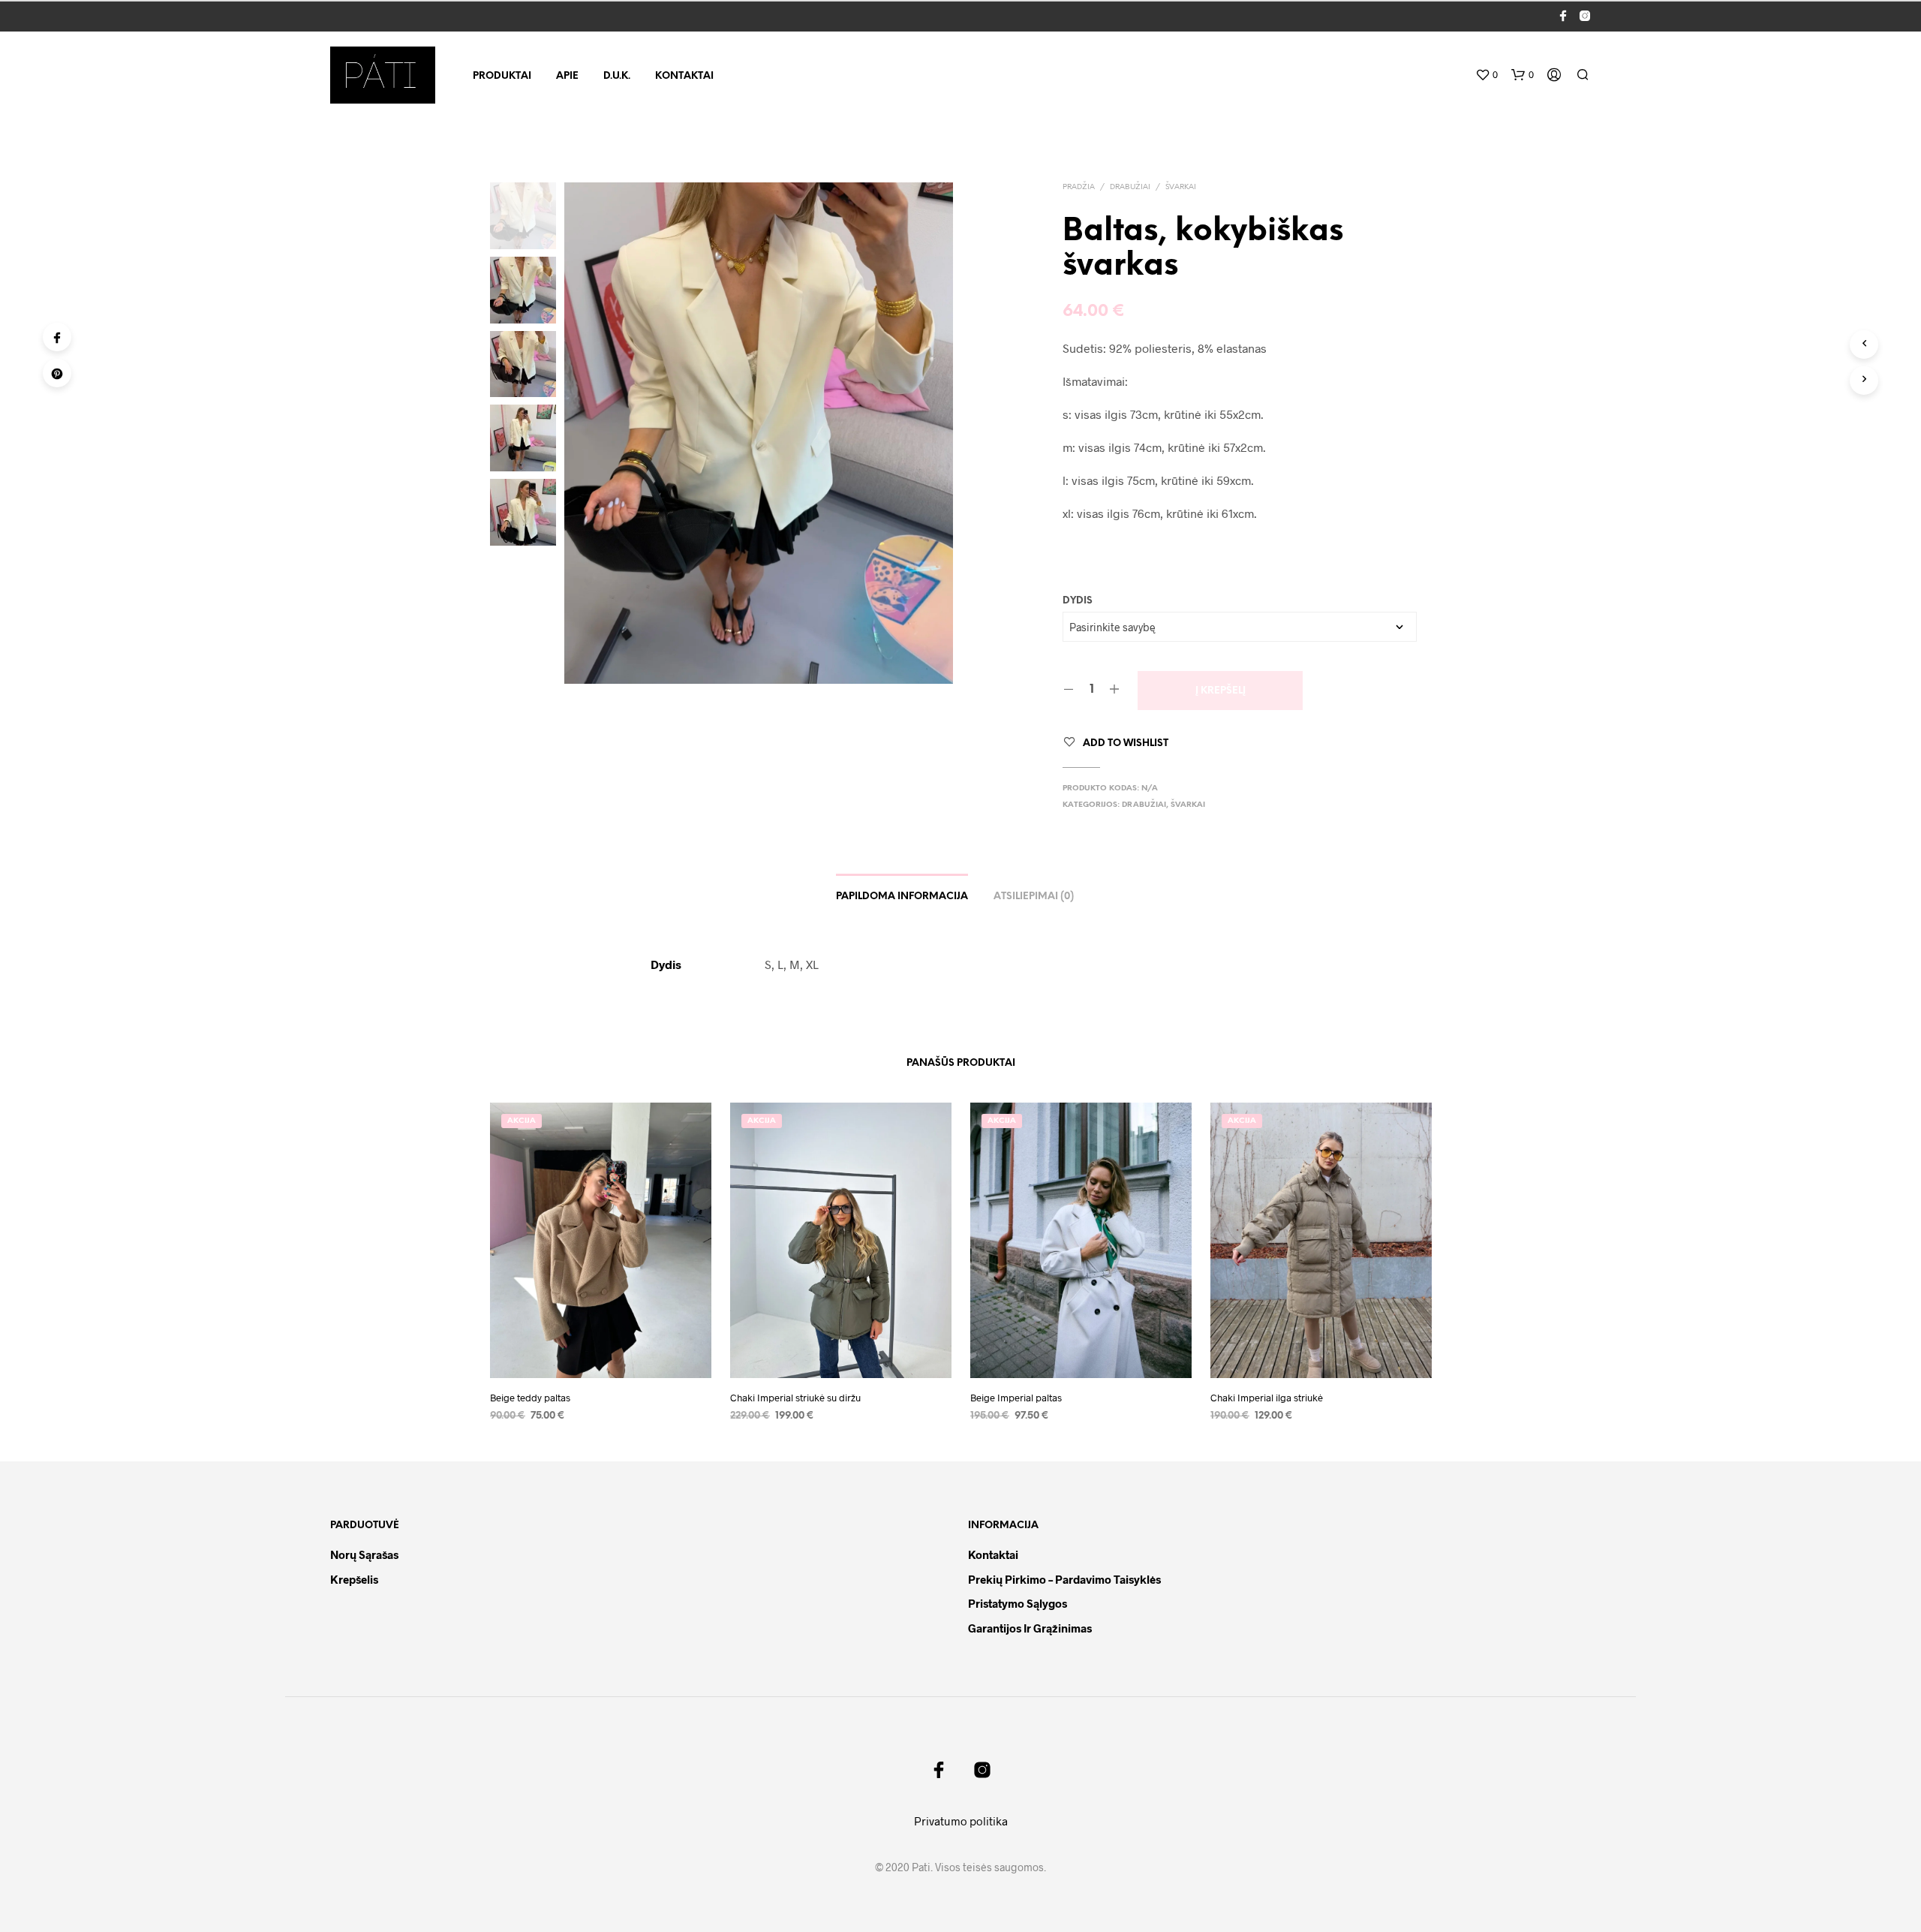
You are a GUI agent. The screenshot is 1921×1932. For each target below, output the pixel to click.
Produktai (502, 76)
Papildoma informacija (902, 897)
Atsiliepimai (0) (1034, 897)
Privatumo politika (961, 1821)
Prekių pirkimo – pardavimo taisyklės (1064, 1579)
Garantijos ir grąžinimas (1030, 1628)
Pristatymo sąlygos (1018, 1603)
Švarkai (1181, 187)
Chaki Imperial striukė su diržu (795, 1398)
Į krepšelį (1221, 691)
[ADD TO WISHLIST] (600, 1356)
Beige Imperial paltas (1016, 1398)
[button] (1487, 75)
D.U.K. (617, 76)
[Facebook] (57, 337)
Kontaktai (684, 76)
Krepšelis (354, 1579)
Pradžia (1079, 187)
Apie (567, 76)
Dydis (1078, 601)
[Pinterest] (57, 373)
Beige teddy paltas (530, 1398)
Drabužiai (1130, 187)
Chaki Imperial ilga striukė (1267, 1398)
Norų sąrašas (364, 1554)
